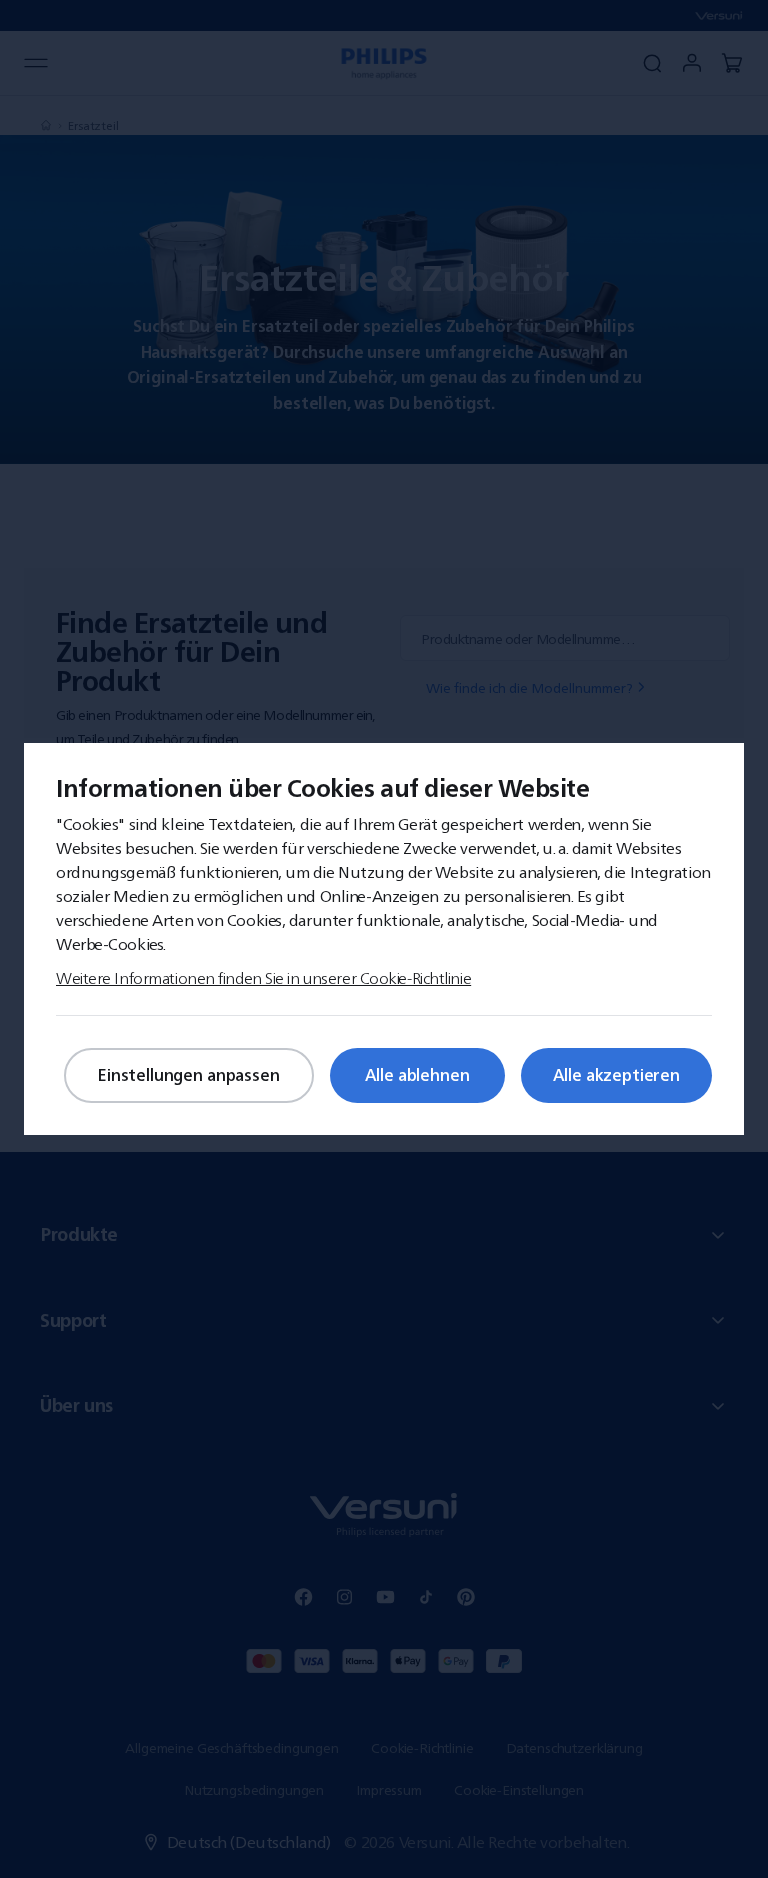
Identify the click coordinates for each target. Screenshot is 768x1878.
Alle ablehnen (417, 1075)
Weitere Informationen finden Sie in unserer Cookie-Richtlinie (263, 978)
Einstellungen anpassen (188, 1075)
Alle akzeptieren (616, 1075)
